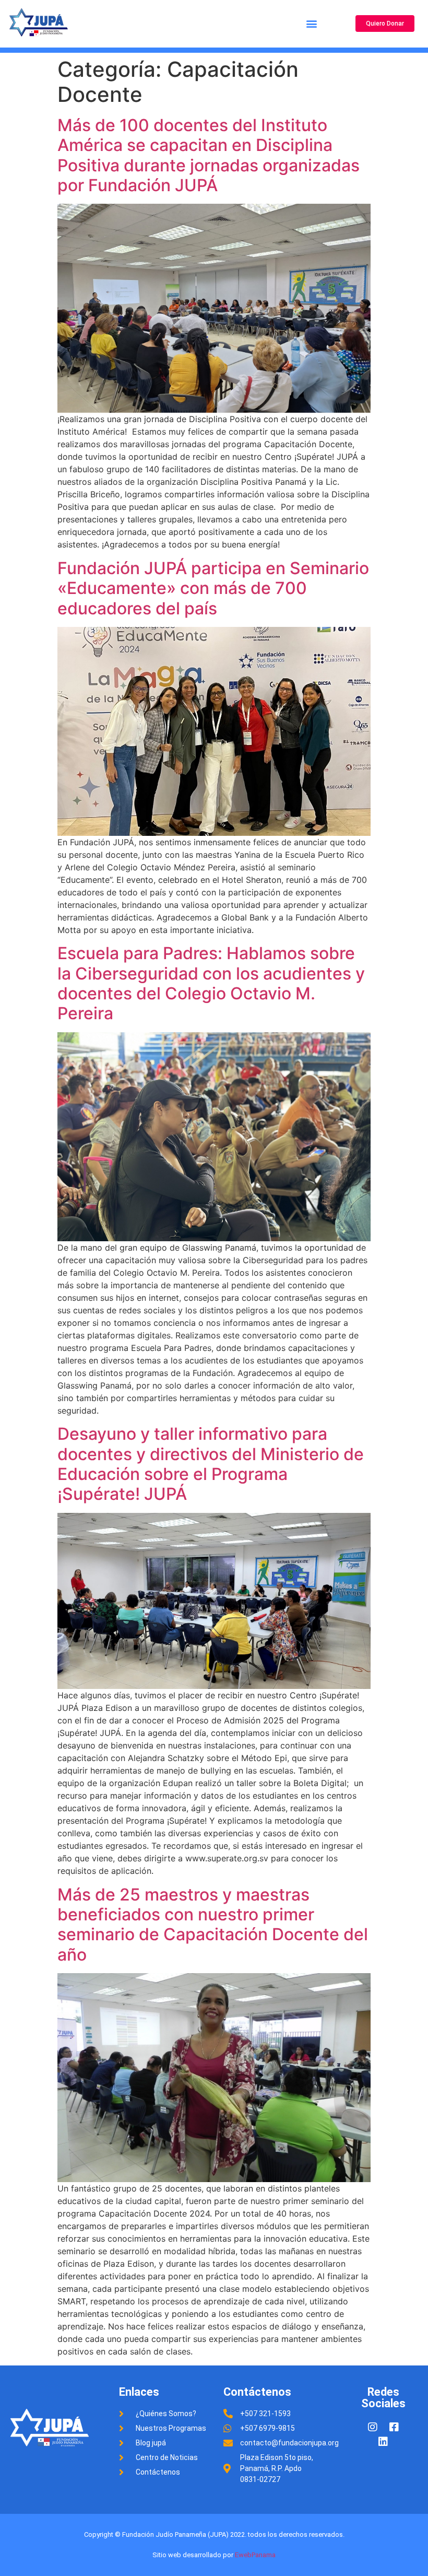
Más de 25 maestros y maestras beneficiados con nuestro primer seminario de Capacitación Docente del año (213, 1925)
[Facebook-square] (394, 2427)
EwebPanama (255, 2555)
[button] (311, 24)
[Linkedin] (383, 2442)
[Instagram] (373, 2427)
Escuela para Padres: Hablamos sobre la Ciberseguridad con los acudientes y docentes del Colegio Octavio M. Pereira (211, 983)
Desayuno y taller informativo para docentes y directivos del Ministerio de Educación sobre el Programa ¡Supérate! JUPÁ (211, 1464)
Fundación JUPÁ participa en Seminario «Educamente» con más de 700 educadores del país (213, 588)
